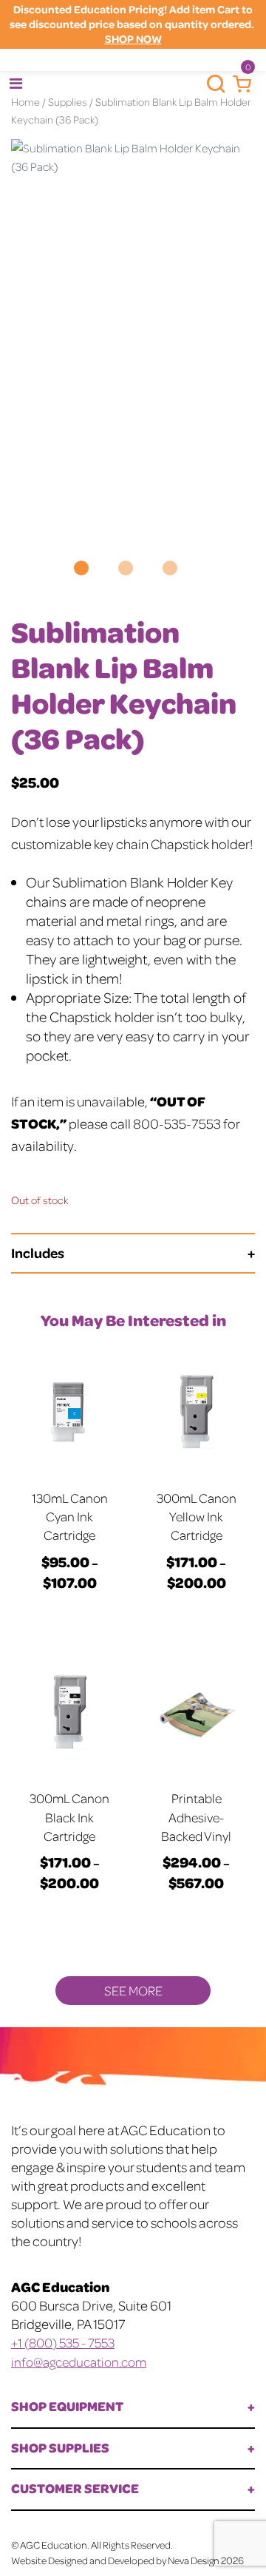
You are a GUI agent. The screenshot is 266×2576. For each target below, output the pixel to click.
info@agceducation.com (79, 2362)
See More (133, 1990)
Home (25, 101)
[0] (238, 84)
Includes (38, 1252)
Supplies (68, 101)
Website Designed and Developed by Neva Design (115, 2560)
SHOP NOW (133, 39)
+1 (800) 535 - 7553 (63, 2342)
